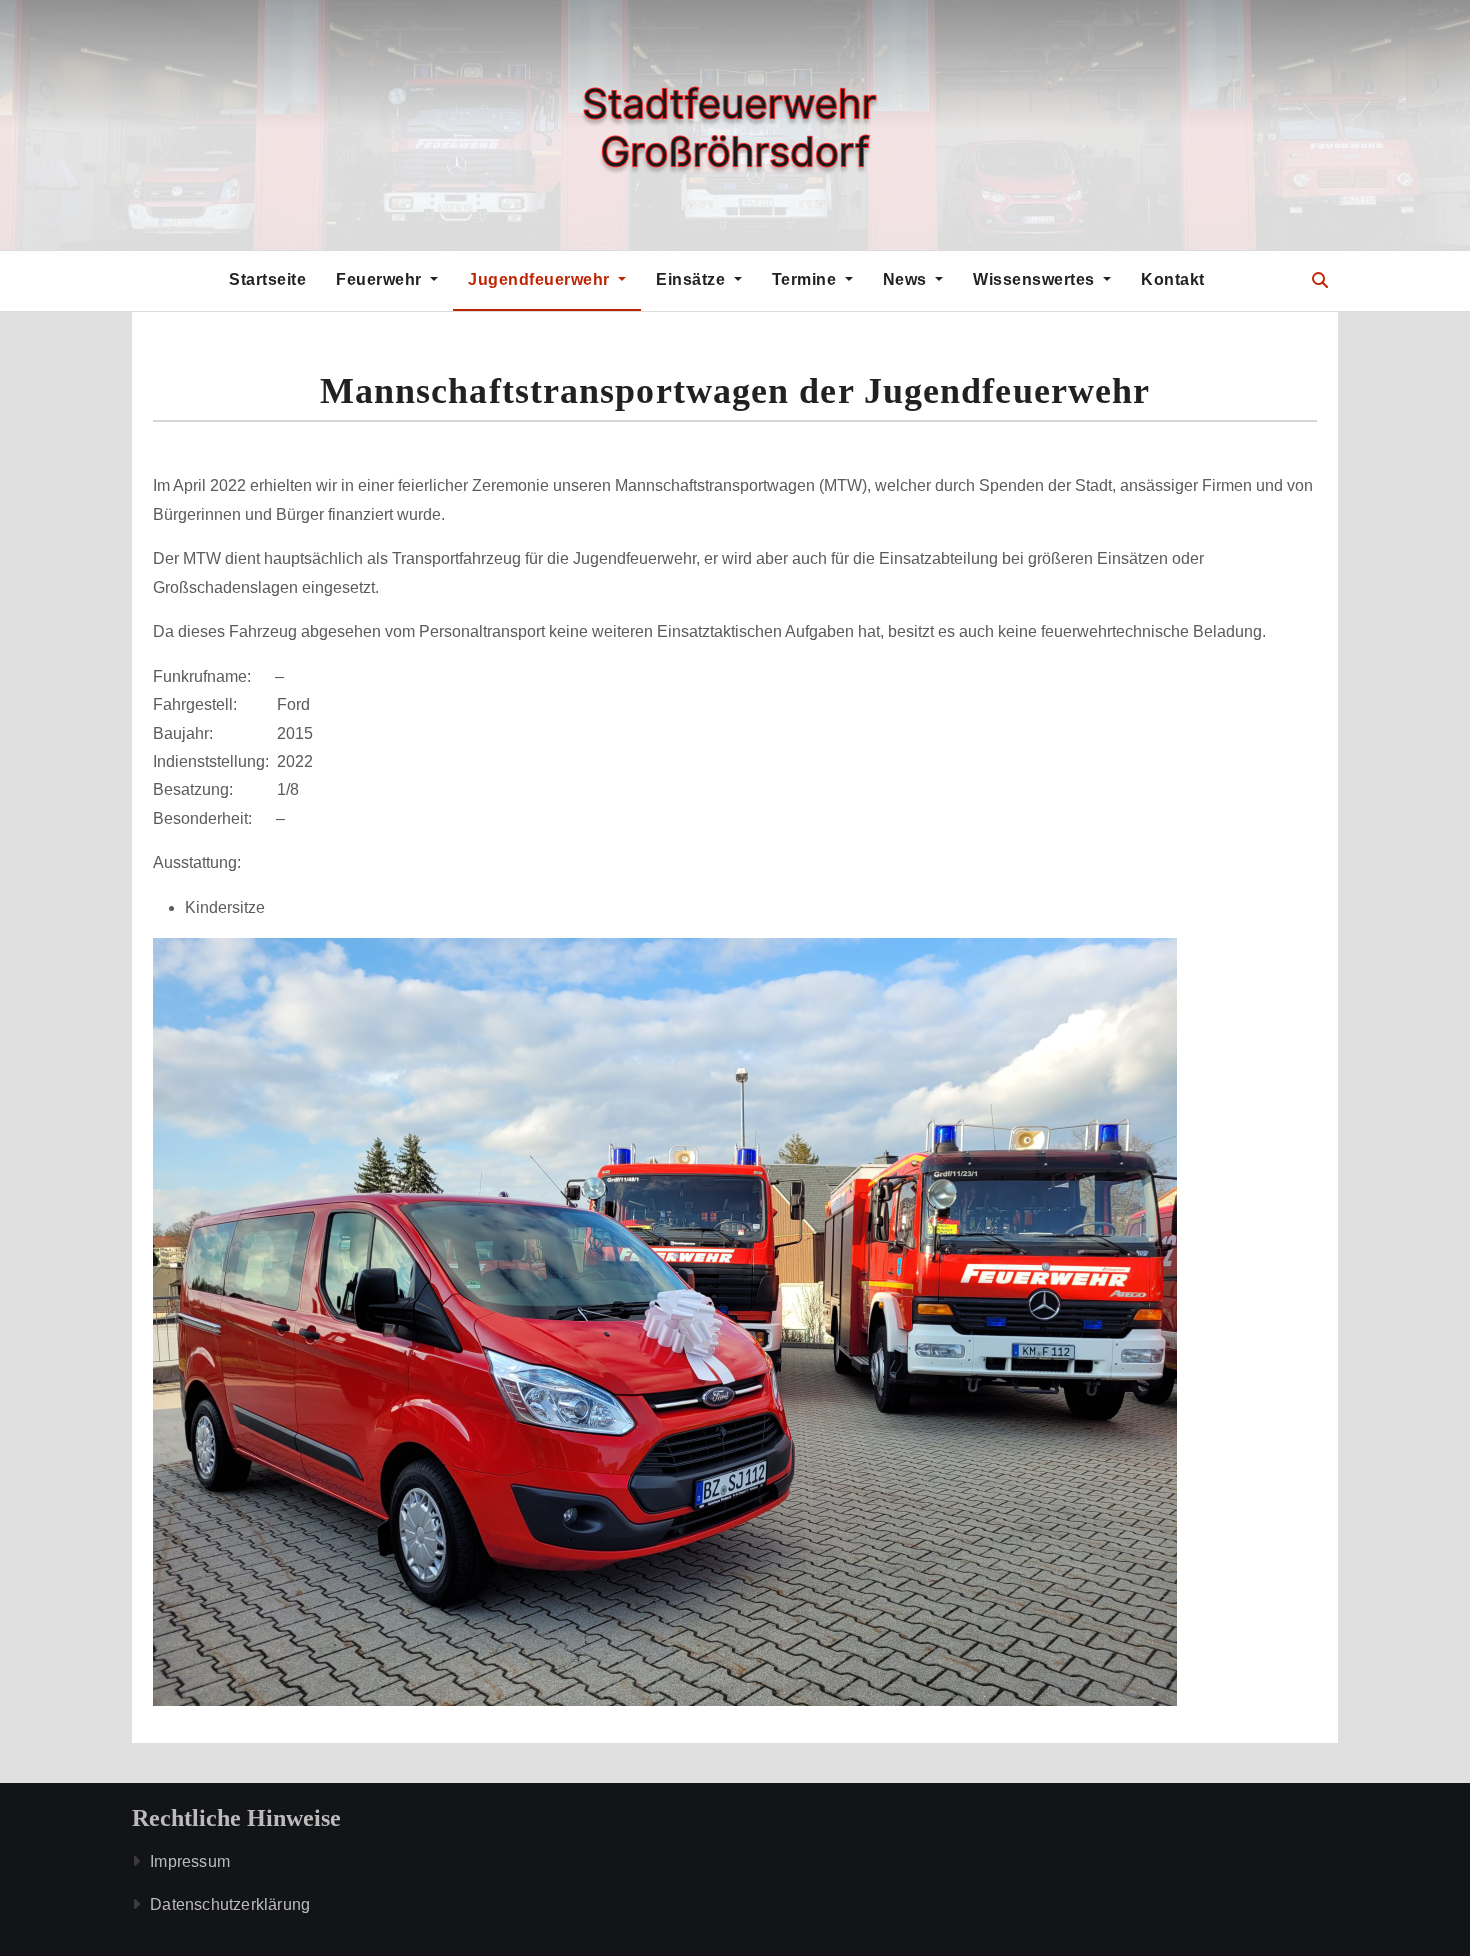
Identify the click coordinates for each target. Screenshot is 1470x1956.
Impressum (190, 1861)
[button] (1320, 280)
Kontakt (1173, 279)
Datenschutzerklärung (230, 1904)
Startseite (267, 279)
